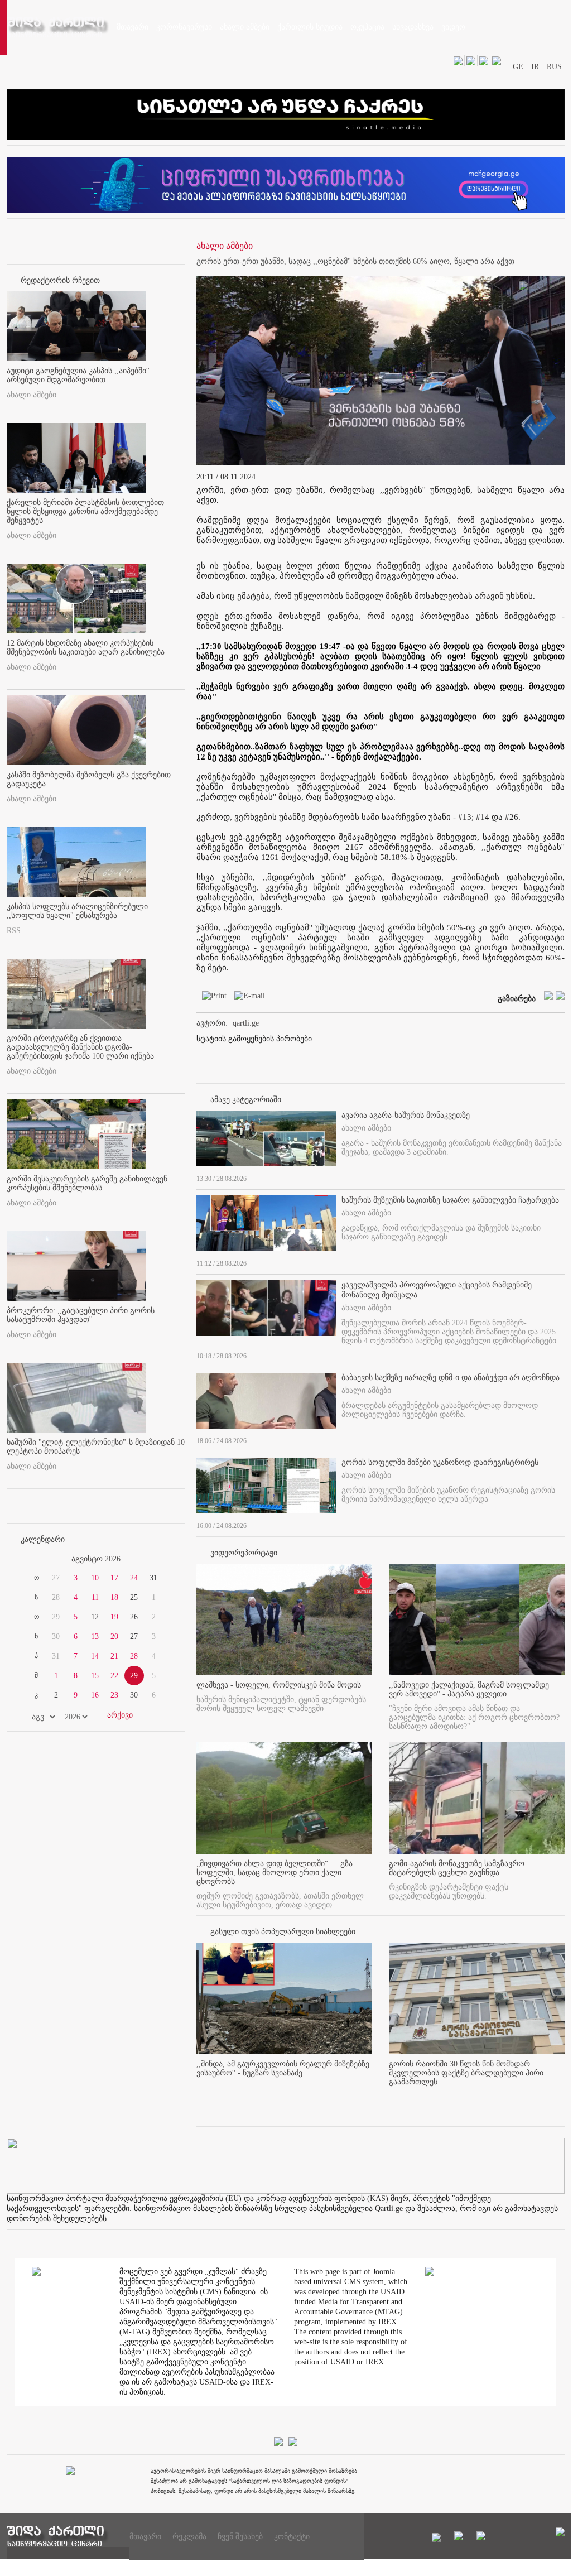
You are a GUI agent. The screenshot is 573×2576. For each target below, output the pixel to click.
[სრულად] (561, 1176)
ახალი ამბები (32, 395)
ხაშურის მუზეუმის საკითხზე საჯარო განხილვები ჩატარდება (450, 1200)
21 (114, 1656)
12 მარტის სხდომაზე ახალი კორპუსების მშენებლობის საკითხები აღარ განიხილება (86, 648)
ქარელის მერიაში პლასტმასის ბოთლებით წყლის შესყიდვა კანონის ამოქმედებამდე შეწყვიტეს (85, 511)
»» (158, 1559)
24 (134, 1578)
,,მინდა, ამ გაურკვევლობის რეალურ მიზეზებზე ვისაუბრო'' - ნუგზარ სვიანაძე (283, 2068)
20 (114, 1637)
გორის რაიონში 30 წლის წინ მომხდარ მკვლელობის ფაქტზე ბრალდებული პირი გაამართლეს (466, 2073)
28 (134, 1656)
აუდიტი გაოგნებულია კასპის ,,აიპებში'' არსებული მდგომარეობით (78, 375)
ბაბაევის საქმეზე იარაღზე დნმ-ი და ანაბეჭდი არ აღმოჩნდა (451, 1378)
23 (114, 1695)
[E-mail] (247, 998)
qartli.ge (246, 1023)
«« (33, 1559)
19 (114, 1617)
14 (95, 1656)
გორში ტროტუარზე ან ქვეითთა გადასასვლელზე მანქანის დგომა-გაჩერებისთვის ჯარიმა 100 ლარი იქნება (80, 1047)
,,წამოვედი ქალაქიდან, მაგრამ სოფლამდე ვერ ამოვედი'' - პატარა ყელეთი (469, 1690)
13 (95, 1637)
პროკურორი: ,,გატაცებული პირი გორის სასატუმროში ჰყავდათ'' (81, 1315)
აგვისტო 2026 (96, 1559)
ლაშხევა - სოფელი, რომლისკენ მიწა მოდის (279, 1685)
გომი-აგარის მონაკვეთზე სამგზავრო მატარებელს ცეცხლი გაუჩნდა (457, 1868)
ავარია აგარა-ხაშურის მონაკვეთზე (406, 1115)
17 (114, 1578)
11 (95, 1597)
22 (114, 1676)
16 (95, 1695)
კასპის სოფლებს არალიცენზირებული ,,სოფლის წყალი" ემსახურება (77, 911)
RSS (14, 931)
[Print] (211, 998)
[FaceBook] (539, 288)
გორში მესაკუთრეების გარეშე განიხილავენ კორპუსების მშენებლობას (87, 1183)
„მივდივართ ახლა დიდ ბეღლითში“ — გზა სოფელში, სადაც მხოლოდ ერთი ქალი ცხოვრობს (275, 1873)
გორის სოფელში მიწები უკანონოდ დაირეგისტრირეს (440, 1462)
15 (95, 1676)
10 (95, 1578)
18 (114, 1597)
